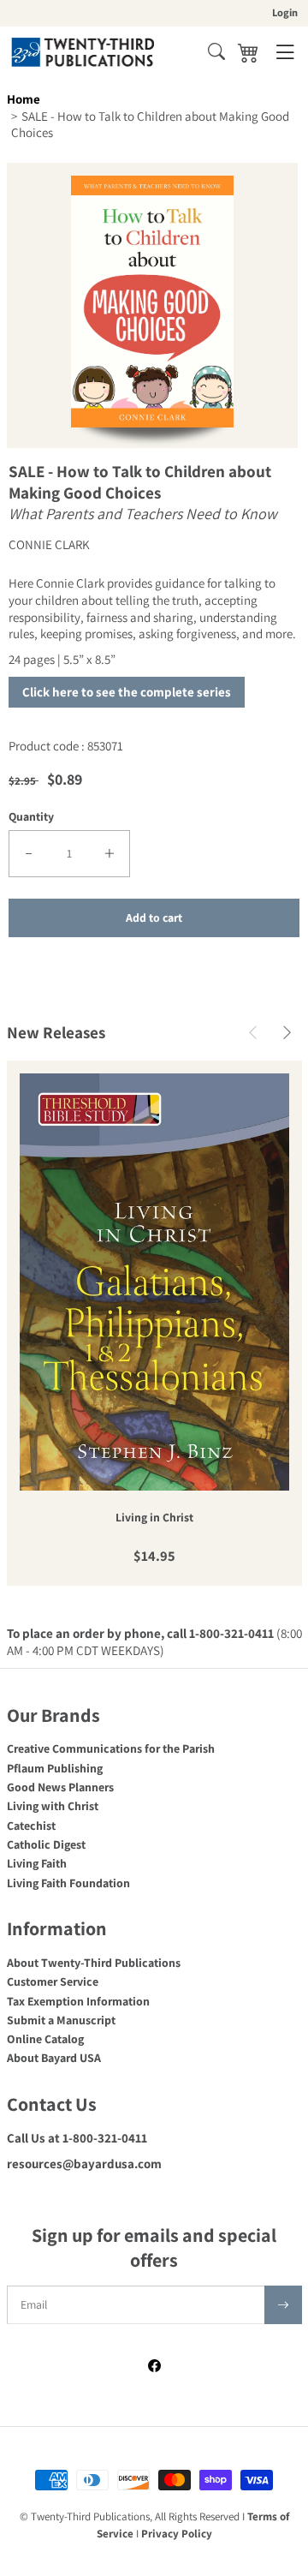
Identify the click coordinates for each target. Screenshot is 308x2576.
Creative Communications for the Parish (111, 1748)
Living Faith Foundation (68, 1883)
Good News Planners (60, 1787)
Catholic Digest (46, 1844)
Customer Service (53, 1981)
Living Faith (37, 1863)
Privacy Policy (177, 2534)
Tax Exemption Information (78, 2001)
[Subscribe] (283, 2305)
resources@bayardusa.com (84, 2164)
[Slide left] (253, 1033)
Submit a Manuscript (61, 2020)
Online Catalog (45, 2039)
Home (24, 99)
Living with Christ (53, 1806)
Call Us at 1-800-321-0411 (77, 2138)
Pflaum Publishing (55, 1768)
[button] (216, 51)
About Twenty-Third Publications (94, 1963)
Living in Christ (154, 1518)
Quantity (31, 816)
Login (285, 12)
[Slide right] (287, 1033)
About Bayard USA (54, 2058)
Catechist (31, 1826)
